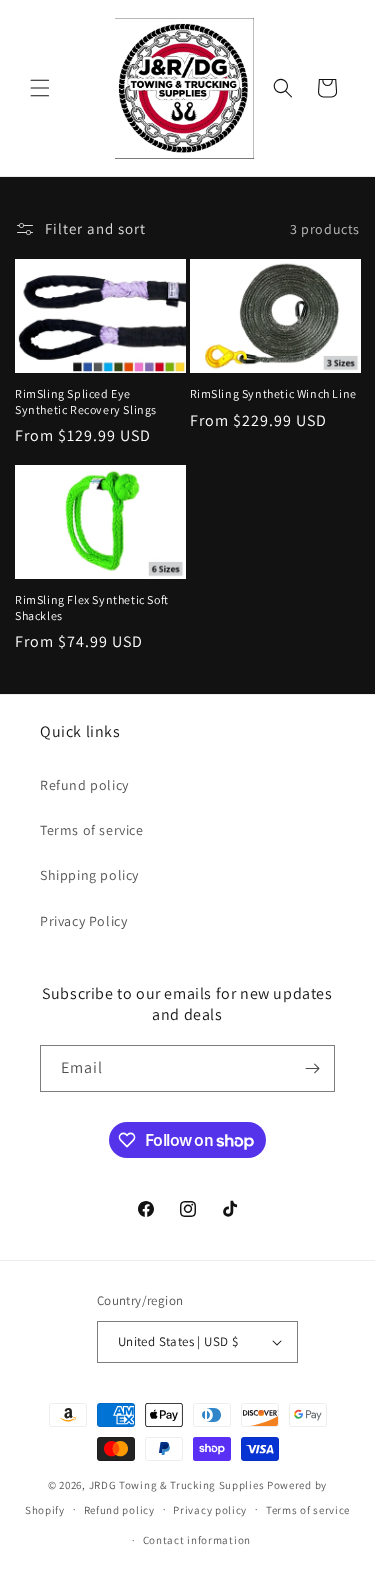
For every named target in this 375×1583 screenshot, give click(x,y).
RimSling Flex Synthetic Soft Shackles (92, 607)
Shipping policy (89, 875)
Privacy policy (210, 1510)
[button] (40, 88)
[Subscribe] (312, 1068)
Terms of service (92, 830)
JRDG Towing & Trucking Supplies (177, 1485)
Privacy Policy (83, 921)
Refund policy (84, 785)
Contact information (197, 1540)
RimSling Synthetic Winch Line (273, 393)
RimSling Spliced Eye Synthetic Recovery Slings (86, 401)
